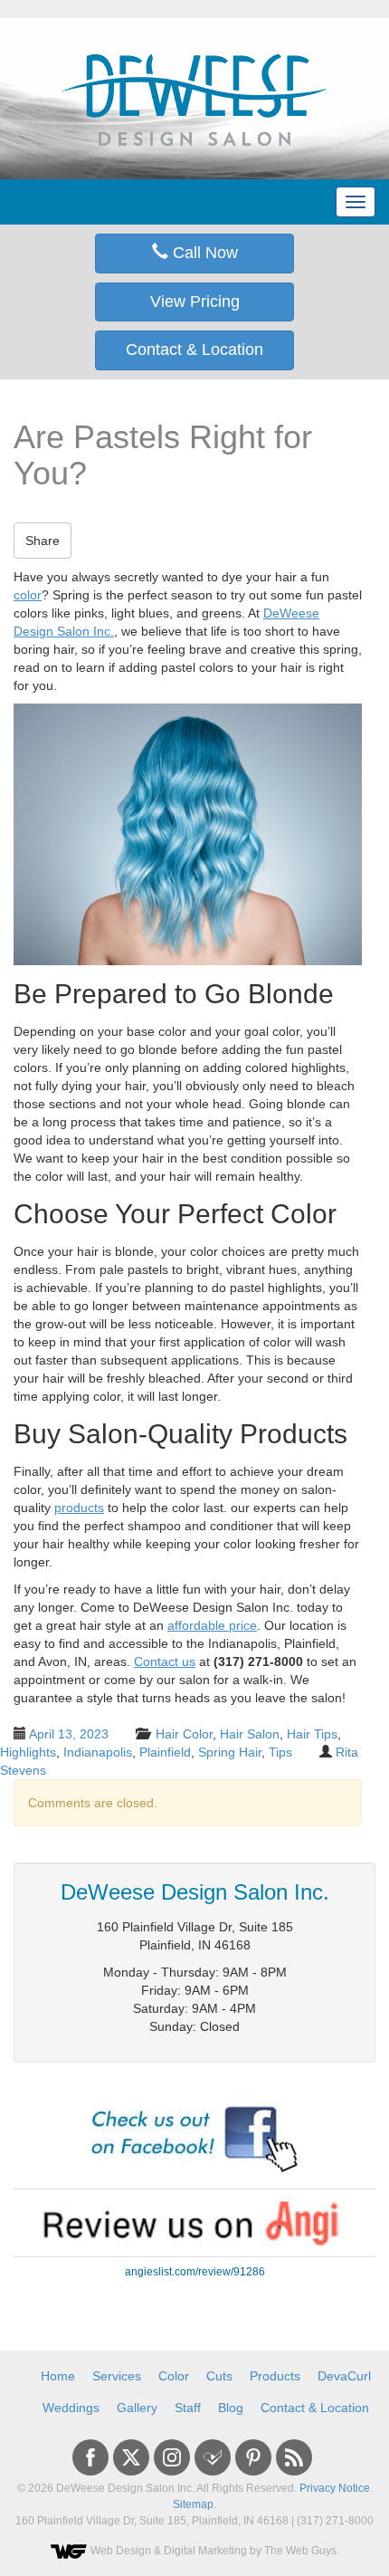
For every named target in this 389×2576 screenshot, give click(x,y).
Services (117, 2376)
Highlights (28, 1752)
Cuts (219, 2376)
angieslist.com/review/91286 (195, 2272)
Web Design (121, 2551)
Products (275, 2376)
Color (174, 2376)
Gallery (137, 2408)
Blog (231, 2408)
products (79, 1508)
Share (43, 541)
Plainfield (165, 1752)
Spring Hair (230, 1752)
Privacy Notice (335, 2488)
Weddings (71, 2408)
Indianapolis (98, 1752)
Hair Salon (250, 1734)
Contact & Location (194, 350)
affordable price (212, 1625)
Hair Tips (312, 1734)
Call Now (203, 253)
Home (58, 2376)
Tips (280, 1752)
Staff (188, 2408)
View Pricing (195, 302)
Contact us (165, 1661)
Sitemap (193, 2504)
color (28, 595)
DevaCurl (344, 2376)
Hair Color (184, 1734)
